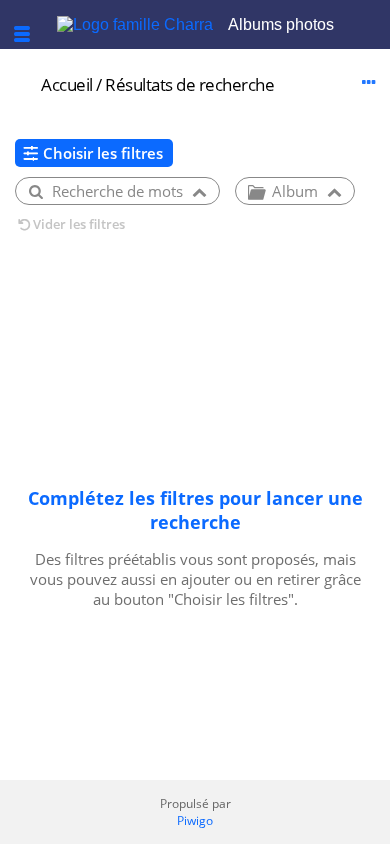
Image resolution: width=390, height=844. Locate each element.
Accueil (67, 84)
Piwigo (195, 820)
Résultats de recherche (189, 84)
